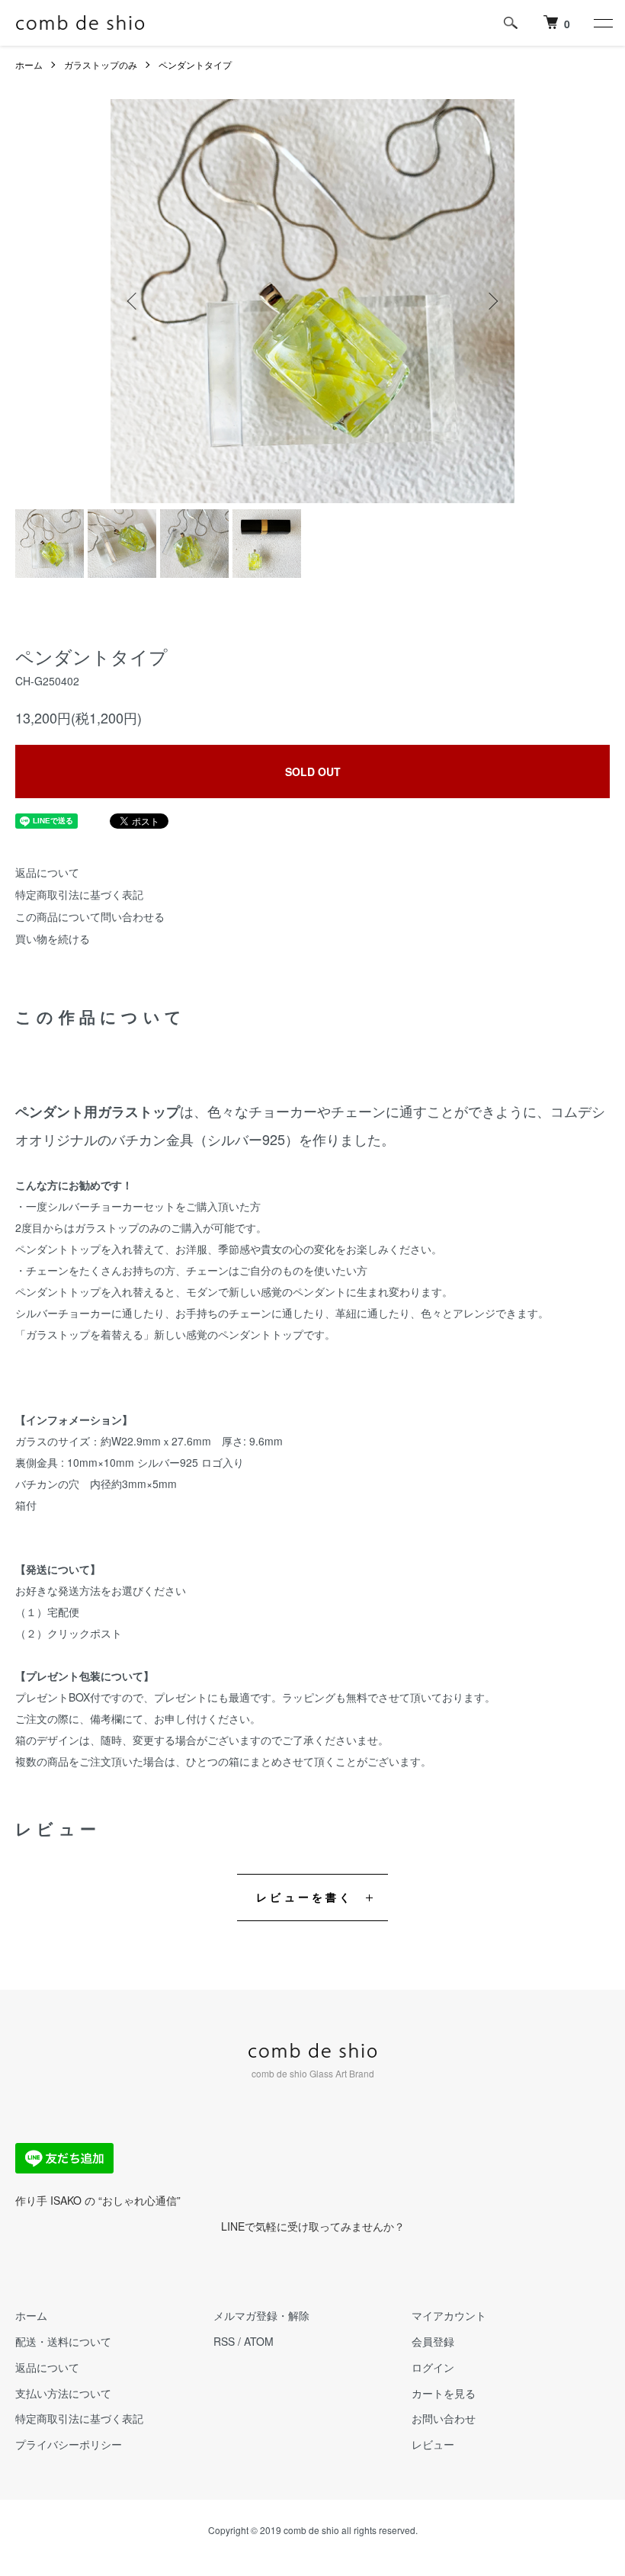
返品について (47, 872)
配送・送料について (63, 2341)
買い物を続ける (53, 938)
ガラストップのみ (101, 64)
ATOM (259, 2341)
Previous (133, 301)
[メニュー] (602, 23)
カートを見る (444, 2393)
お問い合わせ (444, 2418)
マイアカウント (449, 2315)
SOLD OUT (313, 772)
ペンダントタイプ (195, 64)
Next (492, 301)
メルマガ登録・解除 (261, 2315)
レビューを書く (304, 1897)
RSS (224, 2341)
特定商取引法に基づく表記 (79, 894)
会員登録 (433, 2341)
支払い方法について (63, 2393)
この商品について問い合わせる (90, 916)
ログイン (433, 2367)
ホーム (29, 64)
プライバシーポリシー (69, 2444)
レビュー (433, 2444)
